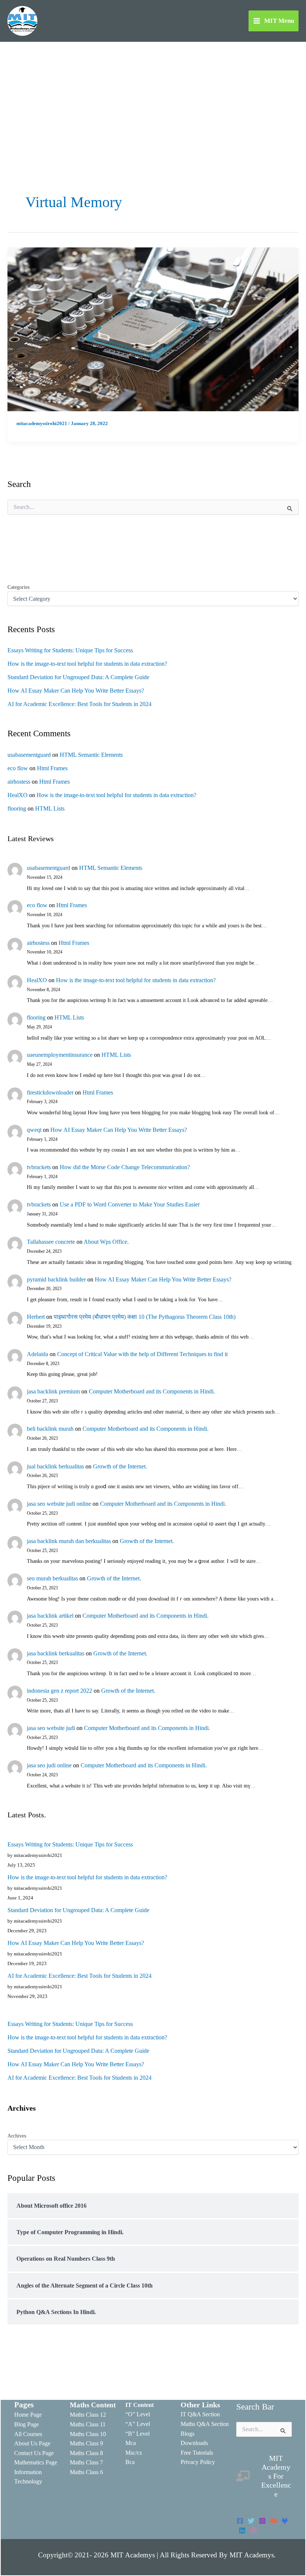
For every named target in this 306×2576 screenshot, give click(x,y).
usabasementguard (29, 755)
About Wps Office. (106, 1242)
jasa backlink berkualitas (56, 1653)
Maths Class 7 (86, 2462)
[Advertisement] (153, 98)
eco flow (18, 768)
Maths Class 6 (86, 2472)
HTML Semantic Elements (91, 755)
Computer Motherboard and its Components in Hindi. (152, 1391)
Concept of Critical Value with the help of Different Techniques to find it (142, 1354)
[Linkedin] (242, 2530)
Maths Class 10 (88, 2434)
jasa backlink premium (53, 1391)
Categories (18, 587)
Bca (130, 2462)
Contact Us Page (34, 2453)
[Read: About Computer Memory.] (153, 329)
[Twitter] (251, 2521)
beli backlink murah (50, 1429)
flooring (17, 808)
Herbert (36, 1317)
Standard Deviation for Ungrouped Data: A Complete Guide (78, 677)
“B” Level (138, 2434)
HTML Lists (50, 808)
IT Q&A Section (200, 2414)
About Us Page (32, 2443)
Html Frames (52, 768)
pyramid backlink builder (56, 1279)
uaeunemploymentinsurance (60, 1055)
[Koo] (285, 2521)
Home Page (28, 2415)
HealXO (18, 795)
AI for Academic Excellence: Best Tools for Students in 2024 (79, 704)
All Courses (28, 2434)
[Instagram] (262, 2521)
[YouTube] (274, 2521)
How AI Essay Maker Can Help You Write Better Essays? (76, 691)
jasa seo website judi (51, 1728)
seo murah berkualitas (52, 1578)
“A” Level (138, 2424)
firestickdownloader (50, 1092)
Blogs (188, 2434)
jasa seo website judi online (59, 1504)
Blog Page (26, 2424)
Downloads (194, 2443)
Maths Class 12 (88, 2415)
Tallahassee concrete (51, 1242)
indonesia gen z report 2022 (60, 1691)
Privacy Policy (198, 2462)
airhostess (19, 782)
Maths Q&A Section (205, 2424)
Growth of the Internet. (120, 1466)
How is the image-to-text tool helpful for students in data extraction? (87, 664)
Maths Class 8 (86, 2453)
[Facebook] (240, 2521)
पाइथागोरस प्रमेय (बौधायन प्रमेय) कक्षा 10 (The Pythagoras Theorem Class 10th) (145, 1317)
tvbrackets (39, 1167)
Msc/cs (134, 2453)
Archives (17, 2136)
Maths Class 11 (88, 2424)
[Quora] (253, 2530)
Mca (131, 2443)
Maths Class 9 (86, 2443)
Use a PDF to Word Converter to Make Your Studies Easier (130, 1204)
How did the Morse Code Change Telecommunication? (125, 1167)
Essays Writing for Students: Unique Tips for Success (70, 650)
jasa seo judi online (49, 1765)
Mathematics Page (36, 2462)
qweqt (34, 1130)
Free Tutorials (197, 2453)
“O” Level (138, 2414)
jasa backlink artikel (50, 1616)
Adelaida (38, 1354)
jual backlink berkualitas (55, 1466)
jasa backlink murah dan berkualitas (69, 1541)
